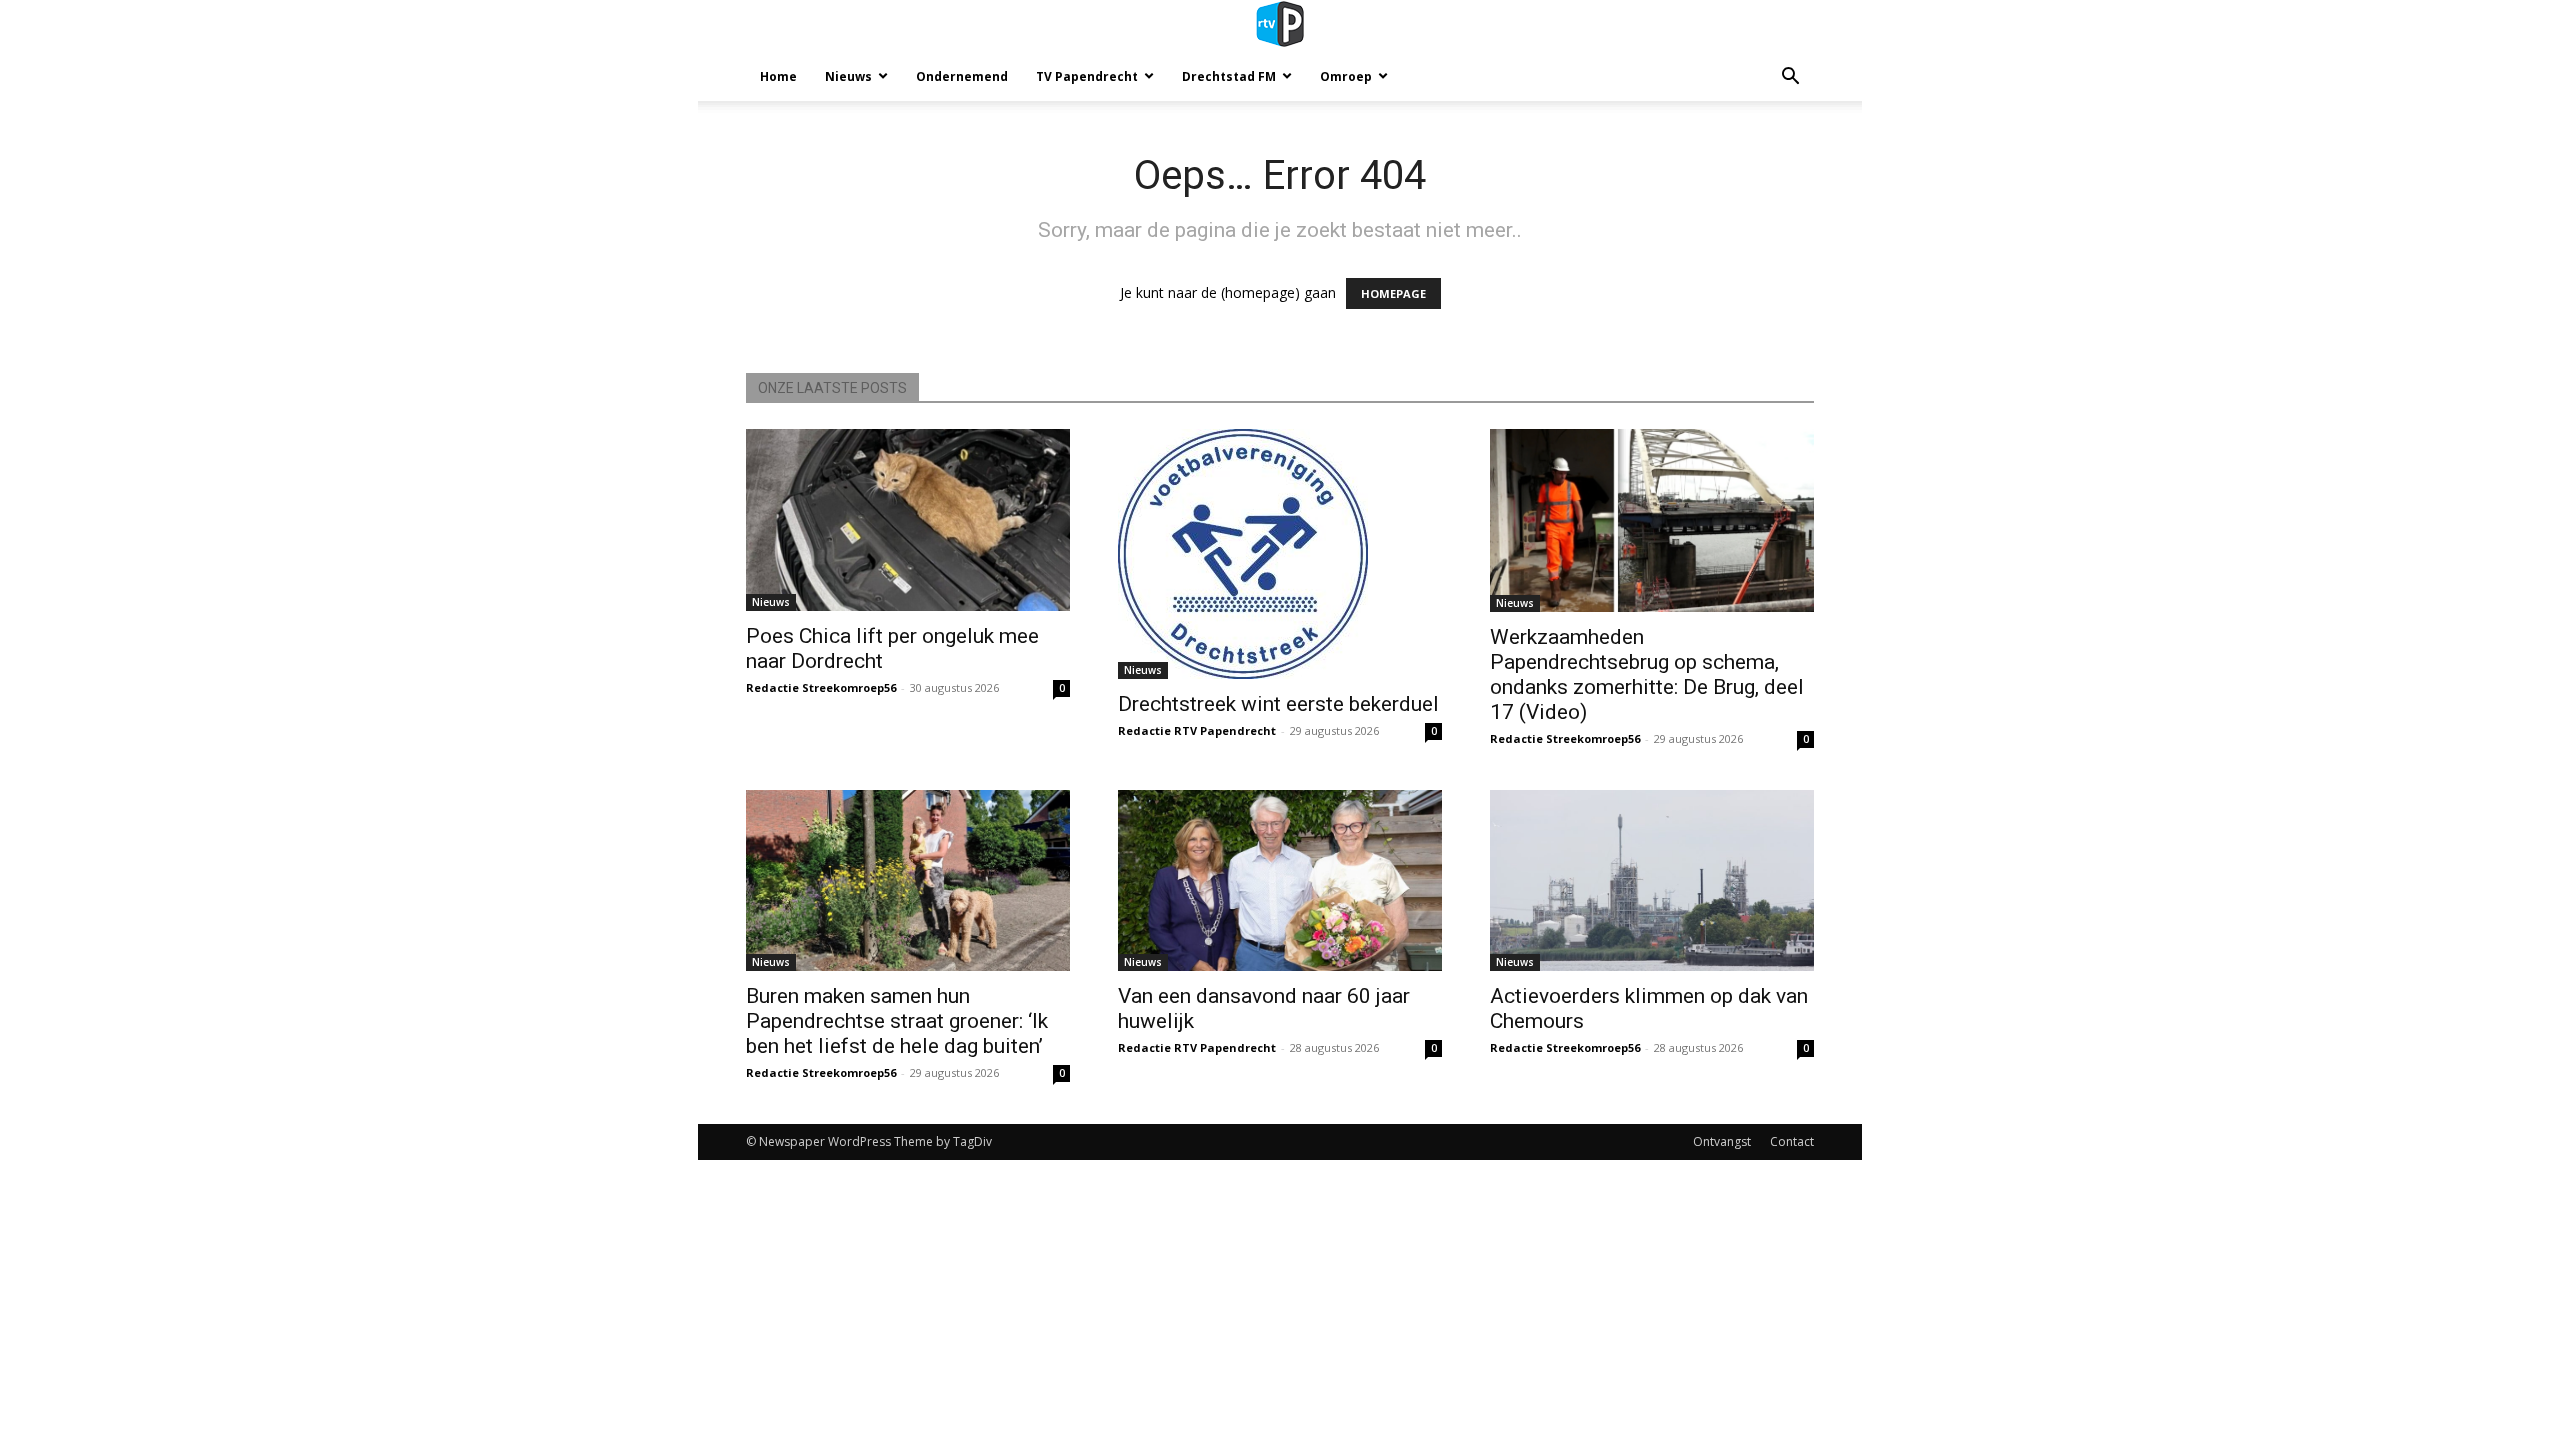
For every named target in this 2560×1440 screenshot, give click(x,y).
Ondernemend (962, 76)
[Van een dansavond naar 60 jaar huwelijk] (1280, 881)
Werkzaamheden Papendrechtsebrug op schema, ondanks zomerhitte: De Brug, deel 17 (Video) (1647, 674)
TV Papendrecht (1087, 76)
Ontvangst (1722, 1141)
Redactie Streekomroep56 (821, 687)
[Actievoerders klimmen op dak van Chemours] (1652, 881)
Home (778, 76)
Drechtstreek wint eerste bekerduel (1278, 704)
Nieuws (848, 76)
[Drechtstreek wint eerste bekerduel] (1280, 554)
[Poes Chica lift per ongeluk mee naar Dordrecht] (908, 520)
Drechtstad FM (1229, 76)
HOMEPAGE (1393, 293)
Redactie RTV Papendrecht (1197, 730)
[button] (1790, 78)
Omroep (1346, 76)
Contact (1792, 1141)
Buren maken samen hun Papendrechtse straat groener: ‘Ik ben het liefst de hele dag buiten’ (897, 1021)
